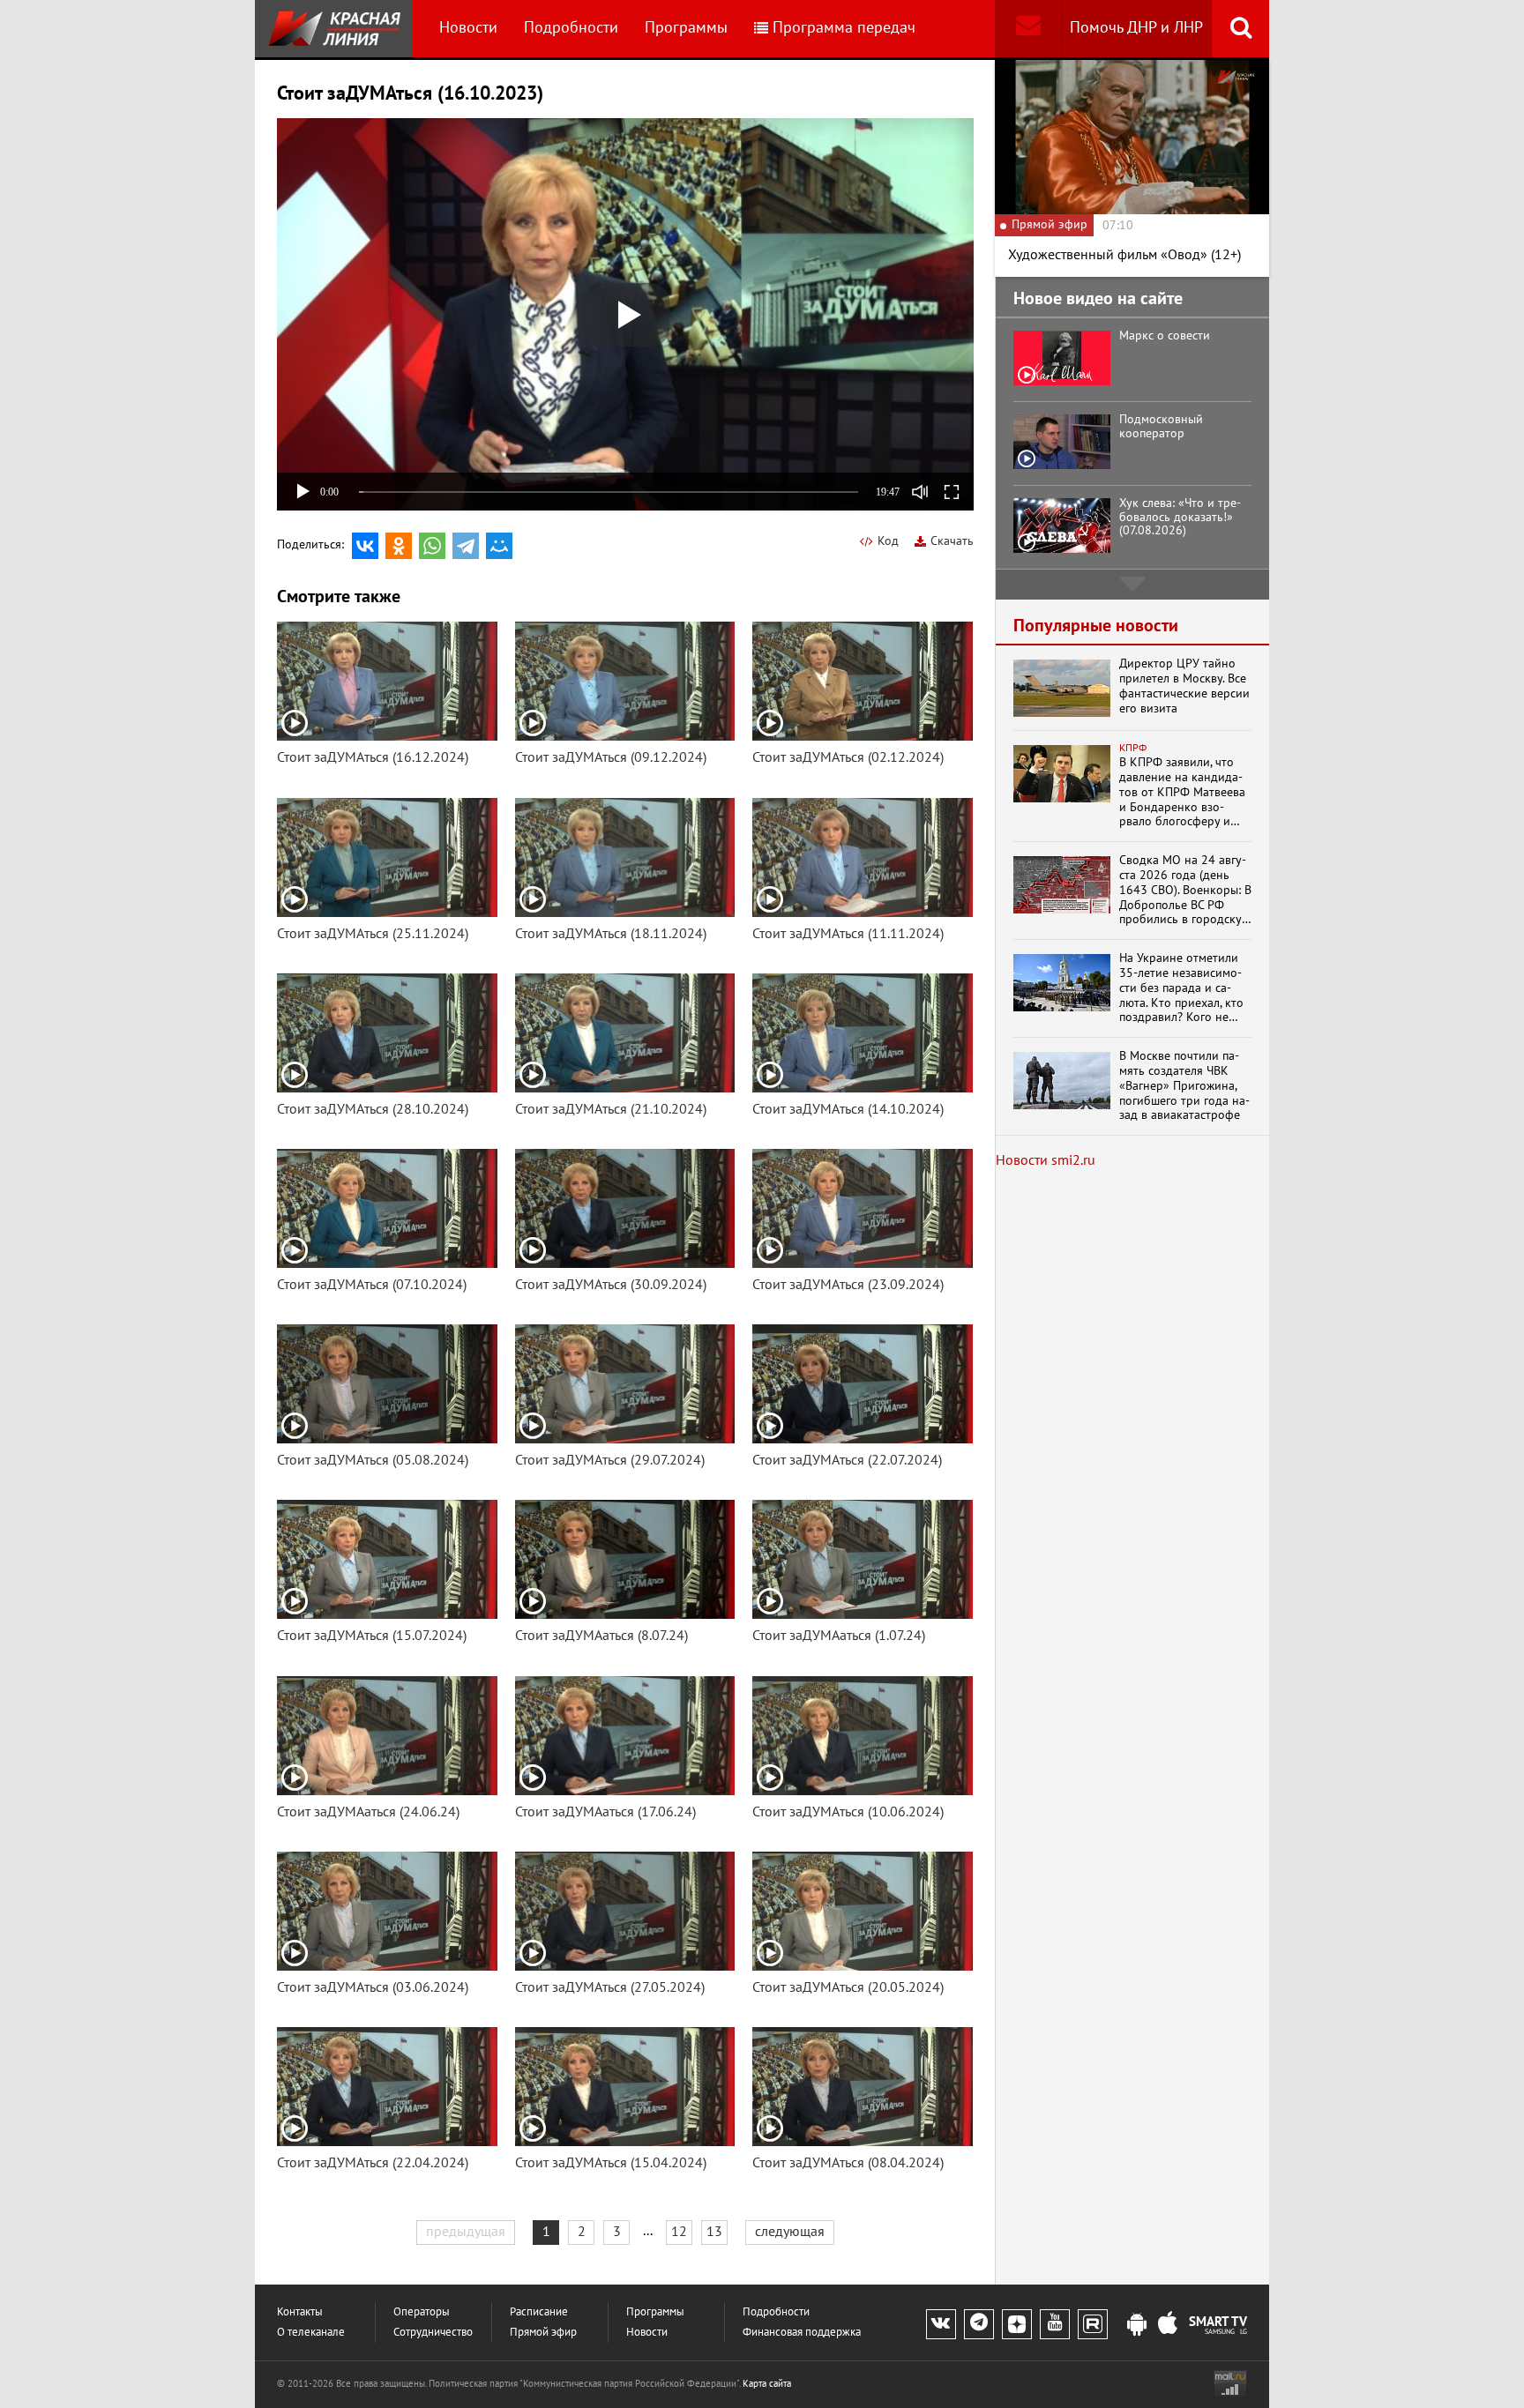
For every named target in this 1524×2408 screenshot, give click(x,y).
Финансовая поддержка (802, 2333)
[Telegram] (466, 546)
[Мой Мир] (499, 546)
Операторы (422, 2312)
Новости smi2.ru (1046, 1160)
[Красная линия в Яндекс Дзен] (1017, 2324)
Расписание (539, 2312)
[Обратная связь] (1028, 29)
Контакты (300, 2312)
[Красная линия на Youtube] (1055, 2324)
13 (714, 2232)
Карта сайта (767, 2384)
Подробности (571, 28)
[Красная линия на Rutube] (1093, 2324)
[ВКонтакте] (365, 546)
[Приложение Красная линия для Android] (1137, 2325)
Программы (686, 28)
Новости (468, 28)
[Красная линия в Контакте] (941, 2324)
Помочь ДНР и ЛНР (1136, 28)
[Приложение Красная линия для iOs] (1168, 2325)
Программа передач (844, 28)
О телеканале (311, 2333)
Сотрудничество (433, 2333)
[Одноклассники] (399, 546)
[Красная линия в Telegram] (979, 2324)
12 (679, 2232)
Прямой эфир (543, 2333)
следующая (790, 2232)
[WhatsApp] (432, 546)
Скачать (952, 541)
